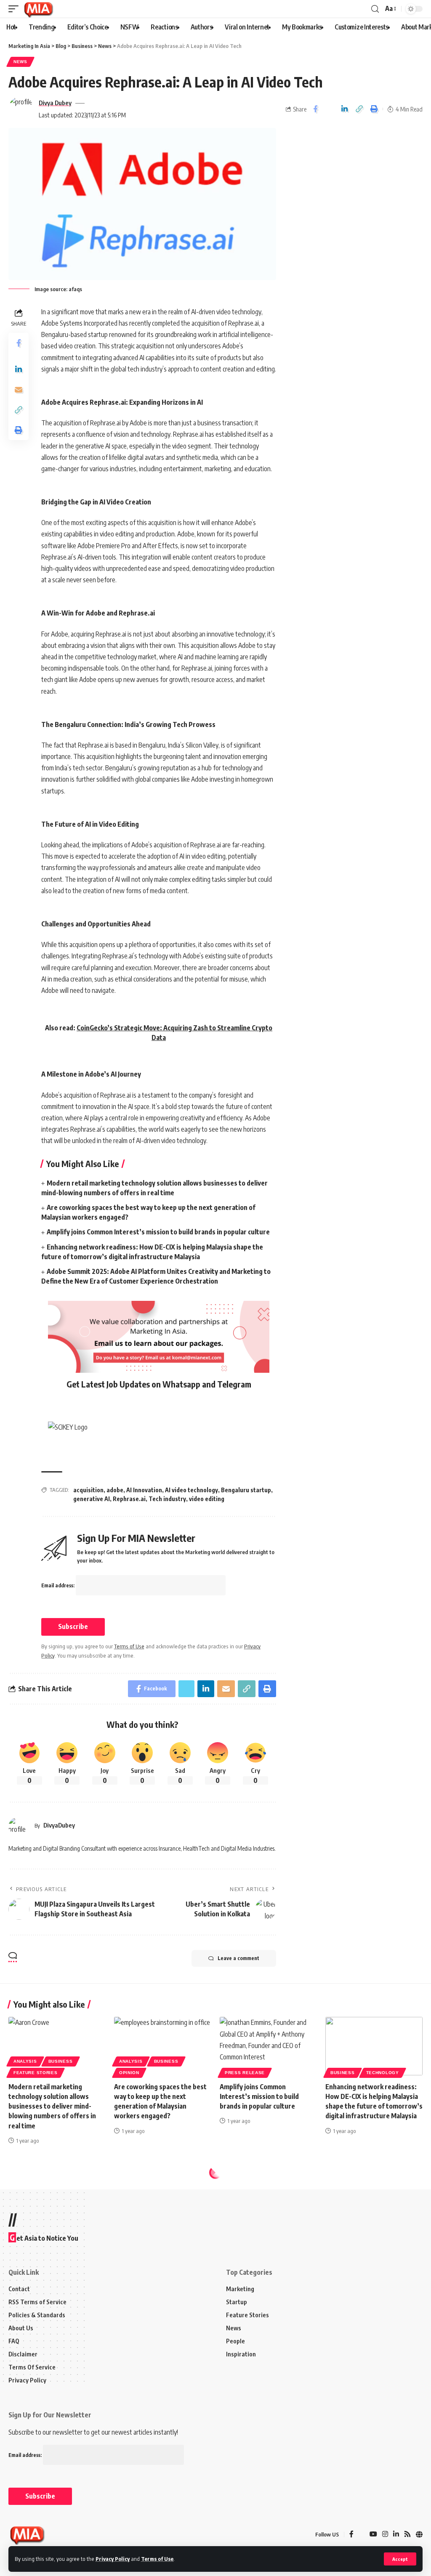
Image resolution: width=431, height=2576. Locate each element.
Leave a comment (238, 1958)
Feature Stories (36, 2073)
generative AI (92, 1499)
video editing (207, 1499)
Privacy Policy (113, 2559)
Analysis (25, 2061)
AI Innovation (144, 1490)
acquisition (88, 1490)
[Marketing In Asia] (38, 9)
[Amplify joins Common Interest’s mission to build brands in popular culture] (268, 2046)
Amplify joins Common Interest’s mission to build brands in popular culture (158, 1232)
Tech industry (167, 1499)
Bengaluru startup (246, 1490)
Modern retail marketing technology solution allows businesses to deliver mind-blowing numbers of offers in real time (52, 2106)
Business (61, 2061)
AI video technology (192, 1490)
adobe (115, 1490)
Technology (383, 2073)
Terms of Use (157, 2559)
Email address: (59, 1585)
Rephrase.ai (129, 1499)
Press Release (245, 2073)
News (20, 62)
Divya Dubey (55, 103)
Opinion (129, 2073)
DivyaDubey (59, 1825)
